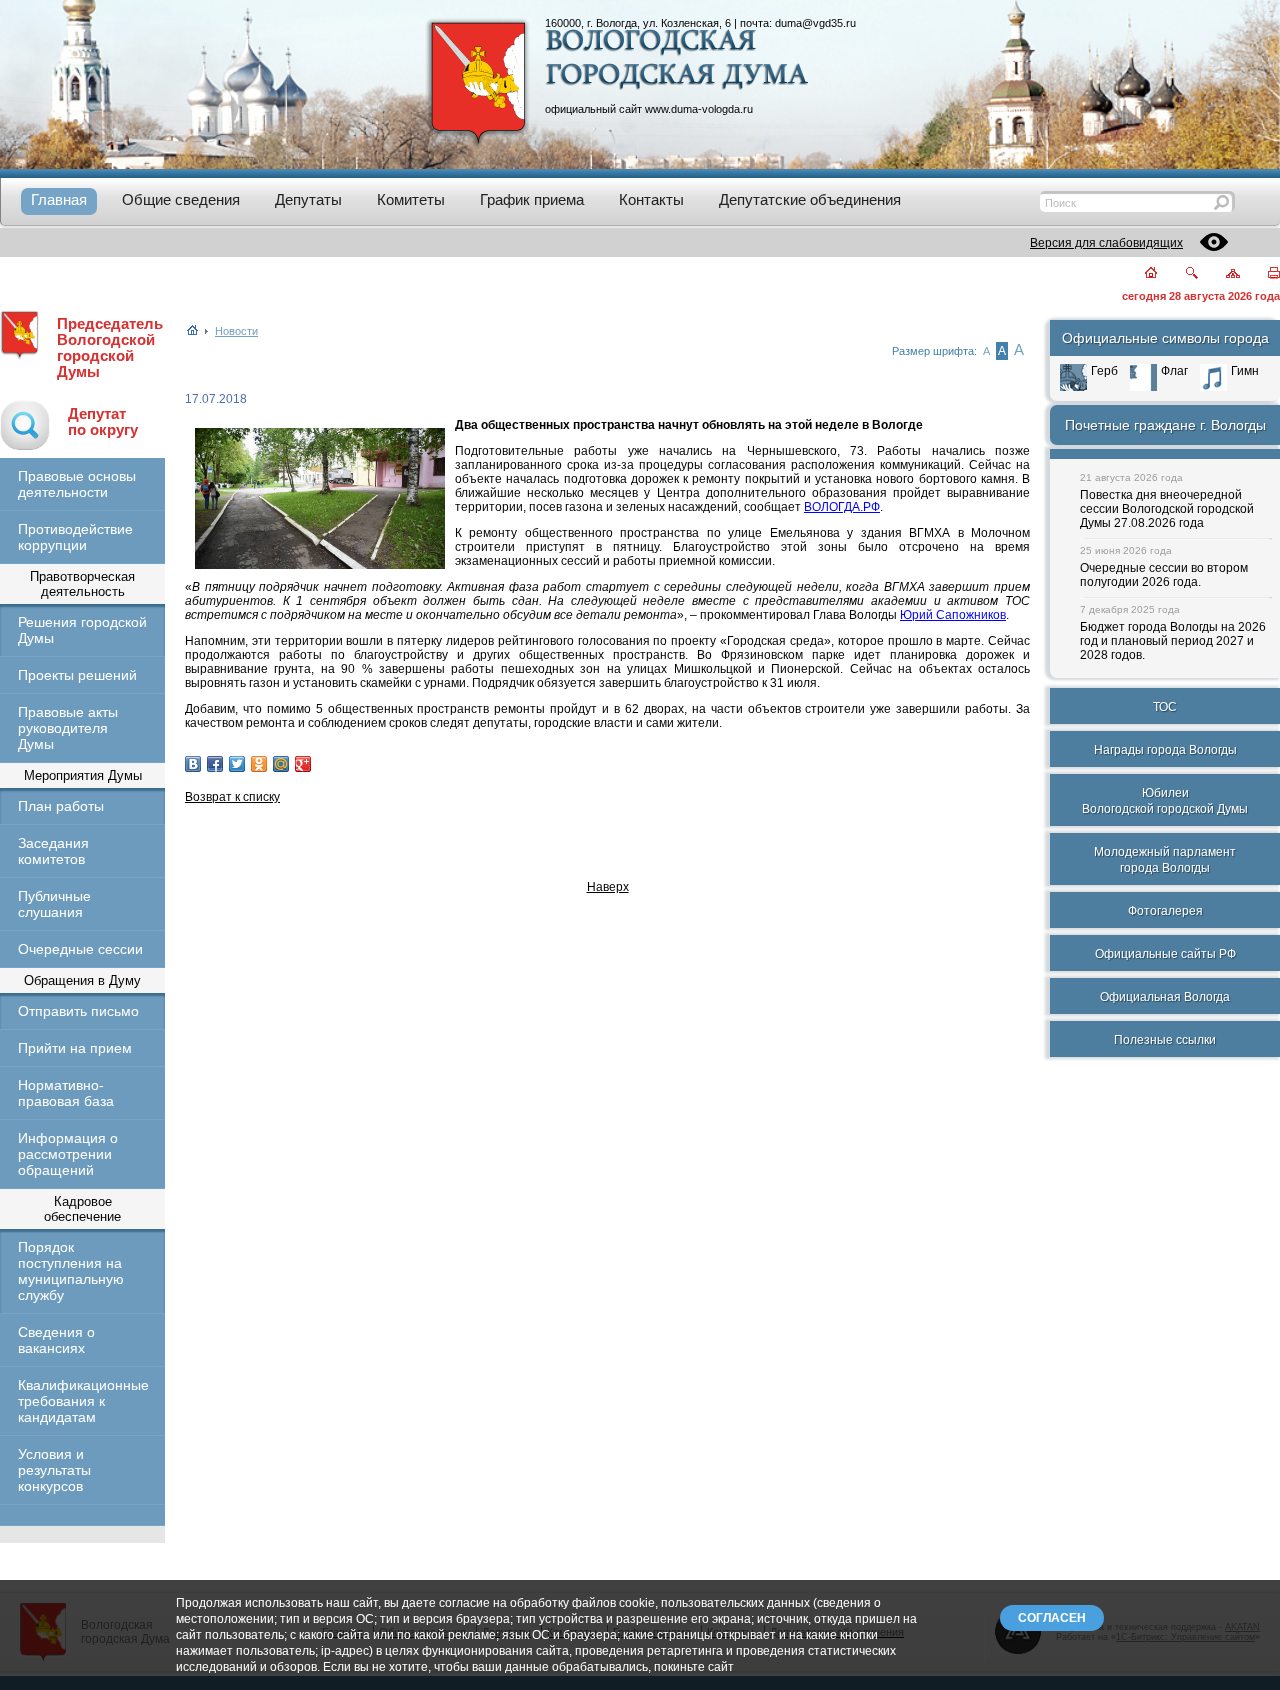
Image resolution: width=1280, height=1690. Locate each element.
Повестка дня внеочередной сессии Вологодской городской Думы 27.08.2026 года (1167, 509)
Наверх (608, 887)
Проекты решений (77, 675)
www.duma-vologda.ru (699, 109)
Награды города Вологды (1165, 750)
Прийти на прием (75, 1048)
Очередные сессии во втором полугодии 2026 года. (1164, 575)
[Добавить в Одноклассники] (259, 764)
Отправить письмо (78, 1011)
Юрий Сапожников (953, 615)
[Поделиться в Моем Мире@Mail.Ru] (281, 764)
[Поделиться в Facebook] (215, 764)
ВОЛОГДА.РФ (842, 507)
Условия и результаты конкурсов (54, 1470)
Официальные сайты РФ (1165, 954)
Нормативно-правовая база (66, 1093)
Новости (236, 331)
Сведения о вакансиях (56, 1340)
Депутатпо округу (103, 422)
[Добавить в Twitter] (237, 764)
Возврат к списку (232, 797)
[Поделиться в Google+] (303, 764)
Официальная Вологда (1165, 997)
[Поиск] (1179, 274)
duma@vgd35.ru (815, 23)
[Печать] (1262, 274)
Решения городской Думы (82, 630)
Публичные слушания (54, 904)
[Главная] (1139, 274)
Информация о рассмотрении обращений (68, 1154)
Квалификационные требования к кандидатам (82, 1401)
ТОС (1165, 707)
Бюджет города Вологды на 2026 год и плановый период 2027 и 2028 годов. (1173, 641)
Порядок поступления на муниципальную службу (71, 1271)
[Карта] (1221, 274)
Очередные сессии (80, 949)
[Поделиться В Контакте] (193, 764)
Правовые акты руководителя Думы (68, 728)
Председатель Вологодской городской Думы (110, 348)
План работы (61, 806)
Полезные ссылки (1165, 1040)
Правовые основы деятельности (77, 484)
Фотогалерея (1165, 911)
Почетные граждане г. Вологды (1165, 425)
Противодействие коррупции (75, 537)
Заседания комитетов (53, 851)
